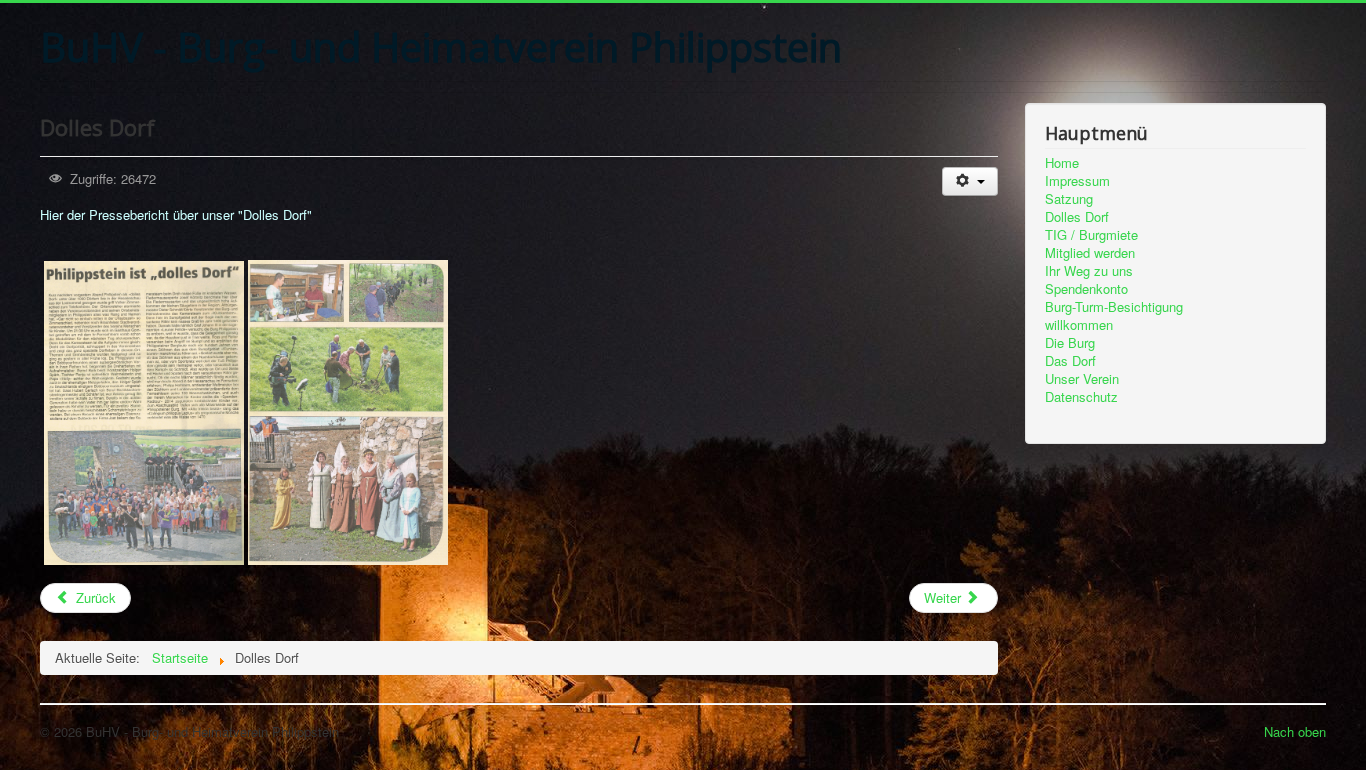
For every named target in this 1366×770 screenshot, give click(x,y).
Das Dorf (1070, 361)
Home (1062, 163)
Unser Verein (1082, 379)
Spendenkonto (1086, 289)
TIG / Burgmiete (1091, 235)
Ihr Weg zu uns (1089, 271)
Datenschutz (1081, 397)
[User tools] (969, 181)
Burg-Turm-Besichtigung (1114, 307)
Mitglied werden (1090, 253)
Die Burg (1070, 343)
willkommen (1079, 325)
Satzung (1069, 199)
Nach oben (1295, 731)
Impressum (1077, 181)
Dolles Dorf (1077, 217)
